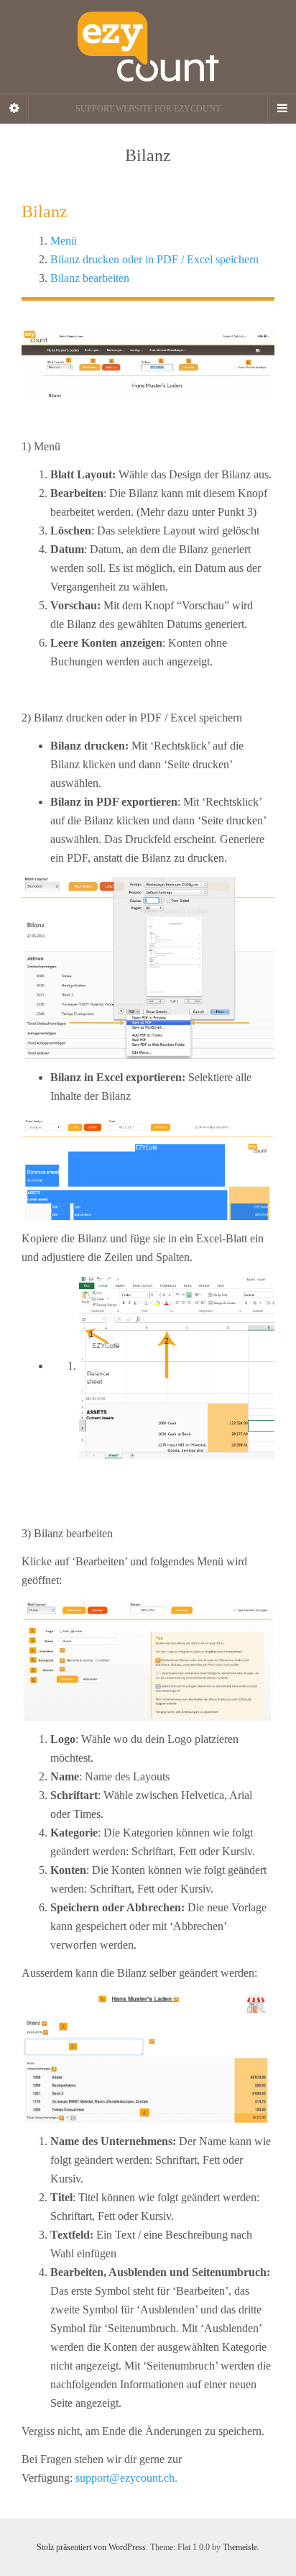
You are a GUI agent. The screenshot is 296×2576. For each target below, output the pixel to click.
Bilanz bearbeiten (90, 278)
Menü (64, 241)
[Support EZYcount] (148, 47)
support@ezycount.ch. (126, 2478)
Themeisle (240, 2547)
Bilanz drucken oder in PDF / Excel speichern (154, 259)
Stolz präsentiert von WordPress (91, 2547)
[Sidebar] (14, 109)
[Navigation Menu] (282, 109)
